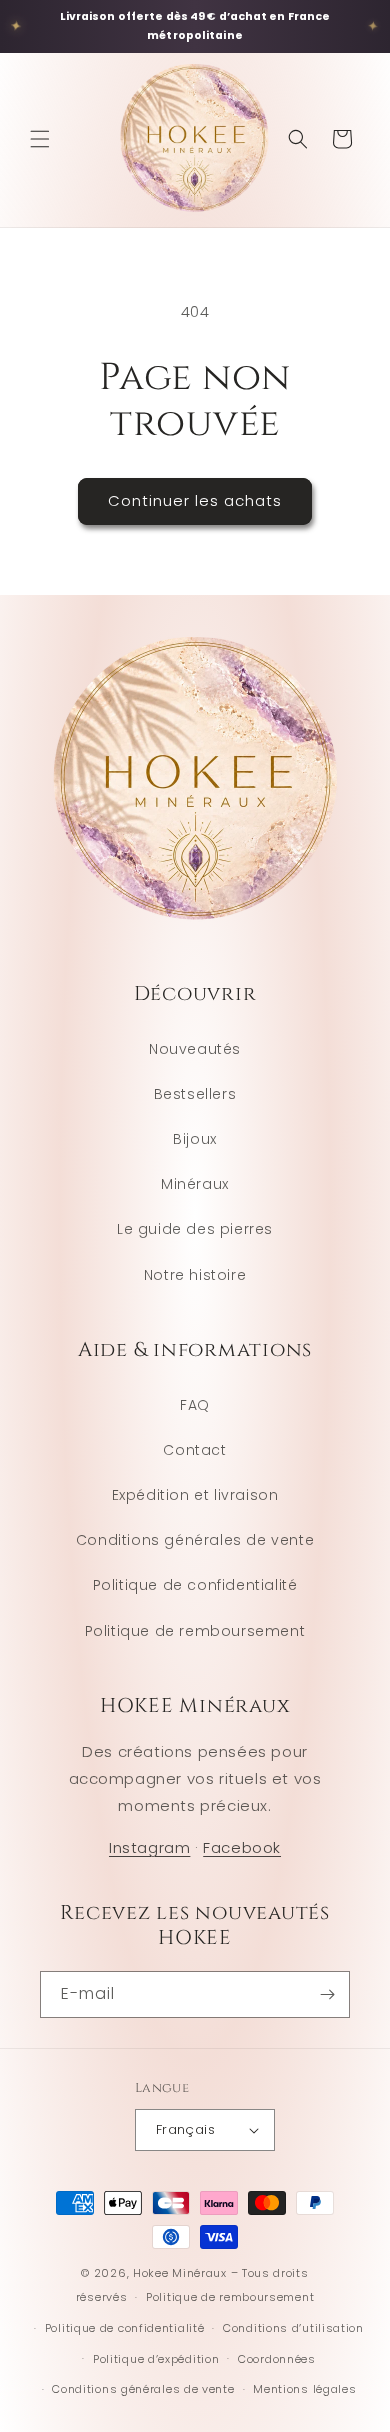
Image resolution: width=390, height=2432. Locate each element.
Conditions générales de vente (195, 1540)
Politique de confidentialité (195, 1585)
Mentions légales (304, 2389)
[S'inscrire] (327, 1994)
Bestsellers (195, 1094)
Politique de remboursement (195, 1631)
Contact (194, 1450)
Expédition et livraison (195, 1495)
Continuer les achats (195, 500)
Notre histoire (195, 1275)
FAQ (195, 1405)
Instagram (149, 1847)
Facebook (242, 1847)
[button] (40, 139)
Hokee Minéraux (180, 2273)
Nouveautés (195, 1049)
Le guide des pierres (195, 1229)
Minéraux (195, 1184)
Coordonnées (277, 2359)
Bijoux (195, 1139)
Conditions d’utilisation (293, 2328)
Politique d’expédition (156, 2359)
